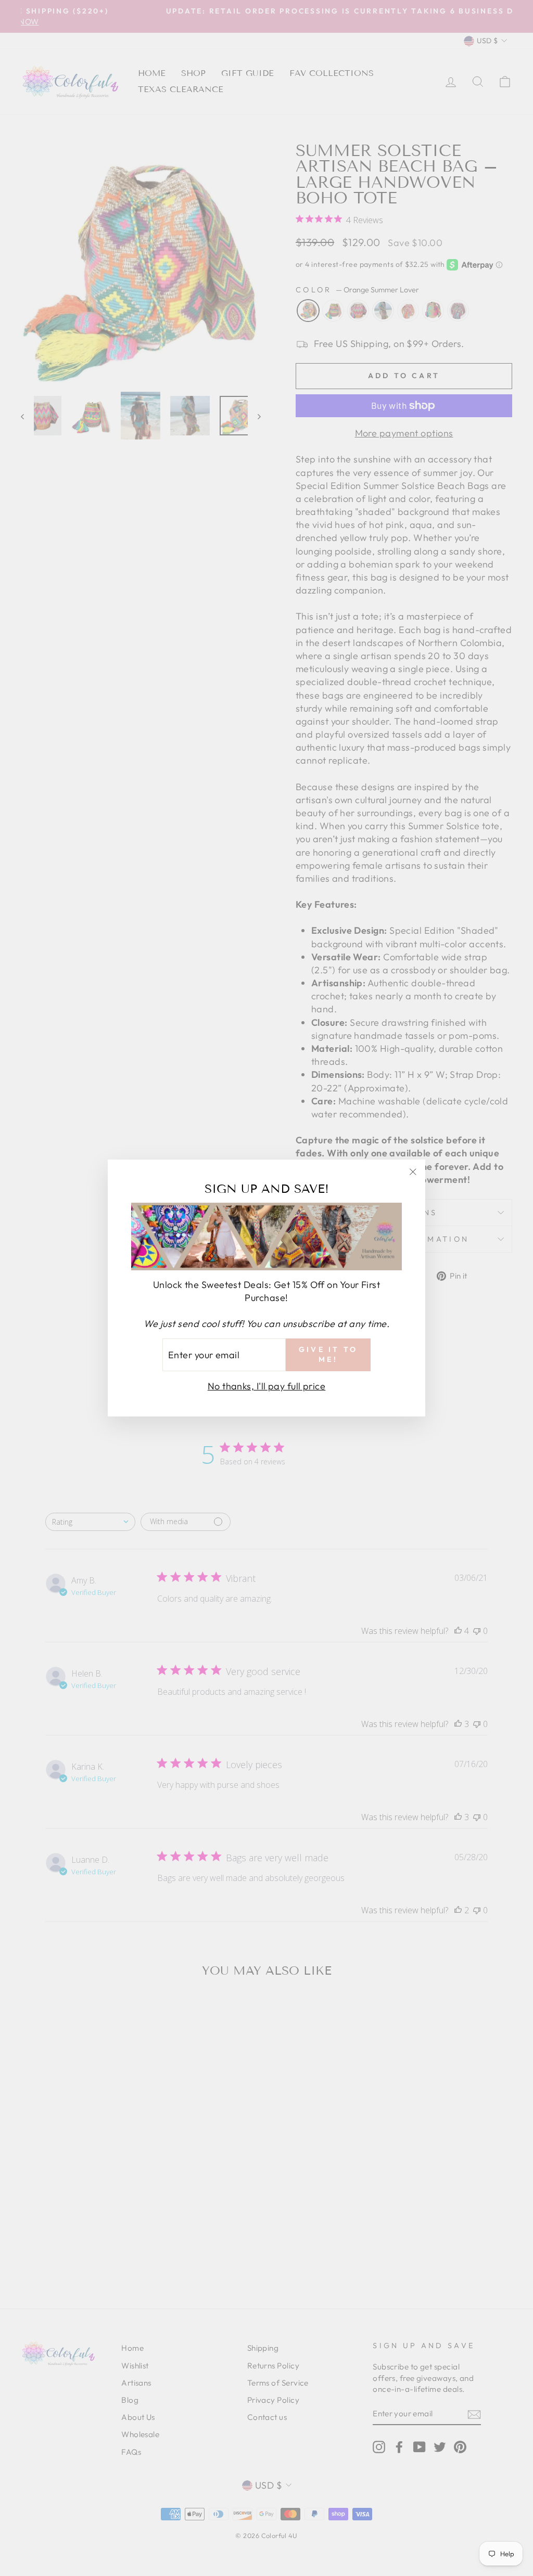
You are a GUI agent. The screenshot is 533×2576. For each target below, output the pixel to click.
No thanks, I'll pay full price (267, 1386)
